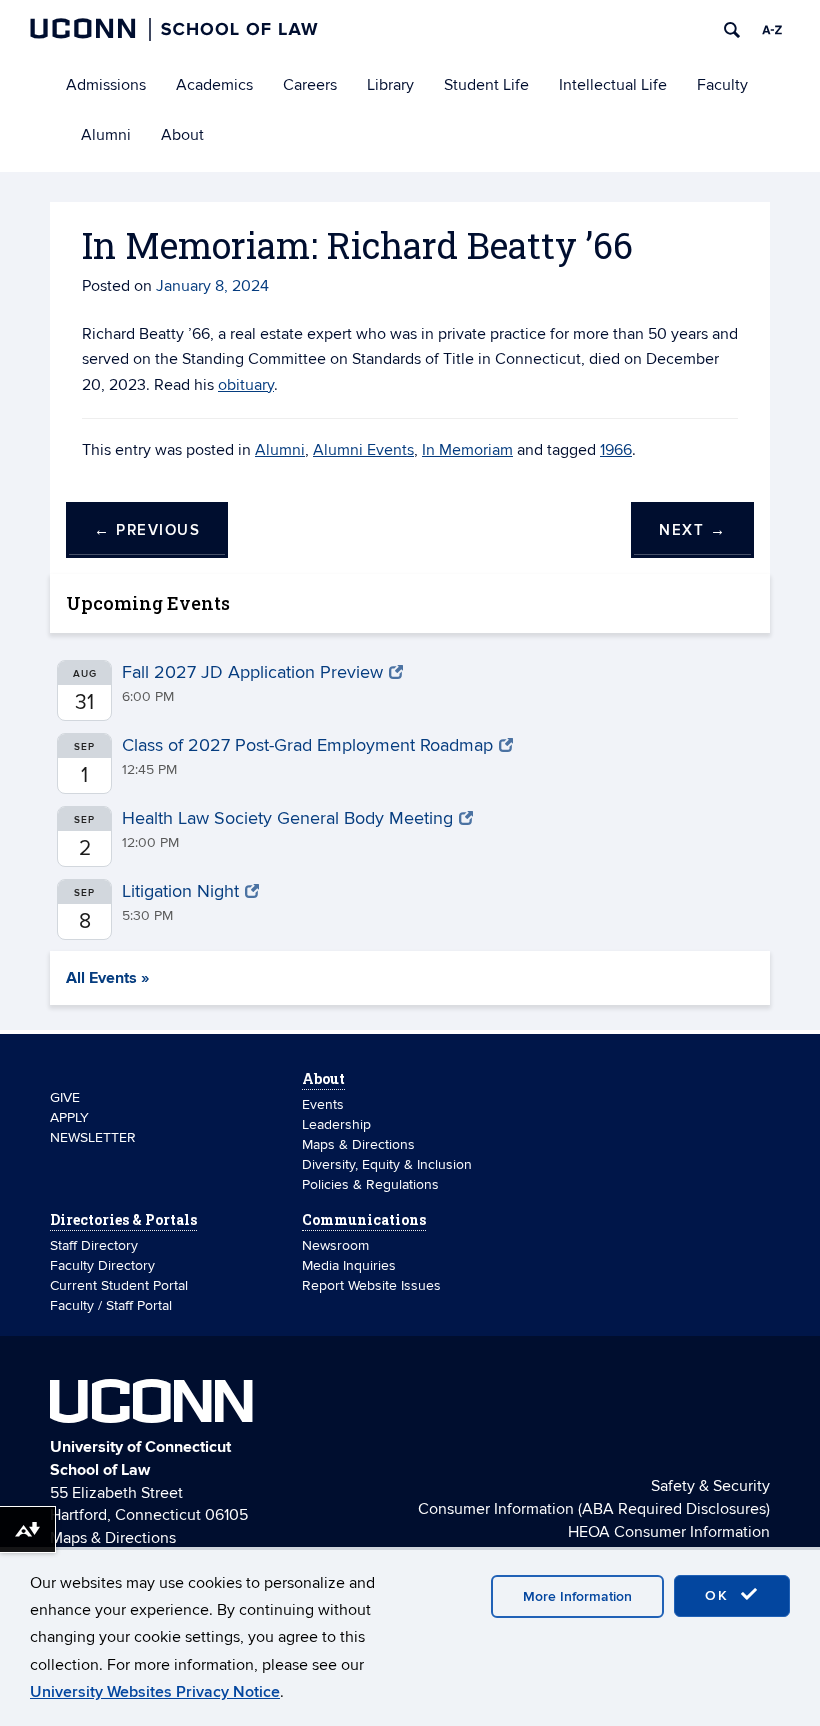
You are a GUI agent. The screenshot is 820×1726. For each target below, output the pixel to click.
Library (390, 85)
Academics (214, 85)
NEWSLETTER (93, 1137)
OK (720, 1595)
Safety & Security (710, 1486)
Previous (147, 530)
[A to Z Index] (772, 30)
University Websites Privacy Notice (155, 1692)
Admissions (106, 85)
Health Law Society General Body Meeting (287, 818)
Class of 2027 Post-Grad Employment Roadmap (307, 745)
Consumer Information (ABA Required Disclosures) (594, 1509)
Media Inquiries (349, 1265)
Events (323, 1104)
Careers (310, 85)
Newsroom (337, 1245)
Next (692, 530)
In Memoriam (467, 450)
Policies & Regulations (370, 1184)
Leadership (336, 1124)
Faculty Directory (102, 1265)
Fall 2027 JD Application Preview (252, 672)
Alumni (106, 135)
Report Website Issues (371, 1285)
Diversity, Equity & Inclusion (387, 1164)
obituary (246, 385)
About (182, 135)
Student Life (486, 85)
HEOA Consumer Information (669, 1532)
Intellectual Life (613, 85)
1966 (616, 450)
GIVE (65, 1097)
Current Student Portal (119, 1285)
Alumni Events (363, 450)
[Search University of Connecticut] (732, 30)
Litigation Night (180, 891)
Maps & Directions (358, 1144)
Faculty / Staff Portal (111, 1305)
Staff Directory (94, 1245)
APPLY (69, 1117)
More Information (577, 1596)
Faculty (722, 85)
